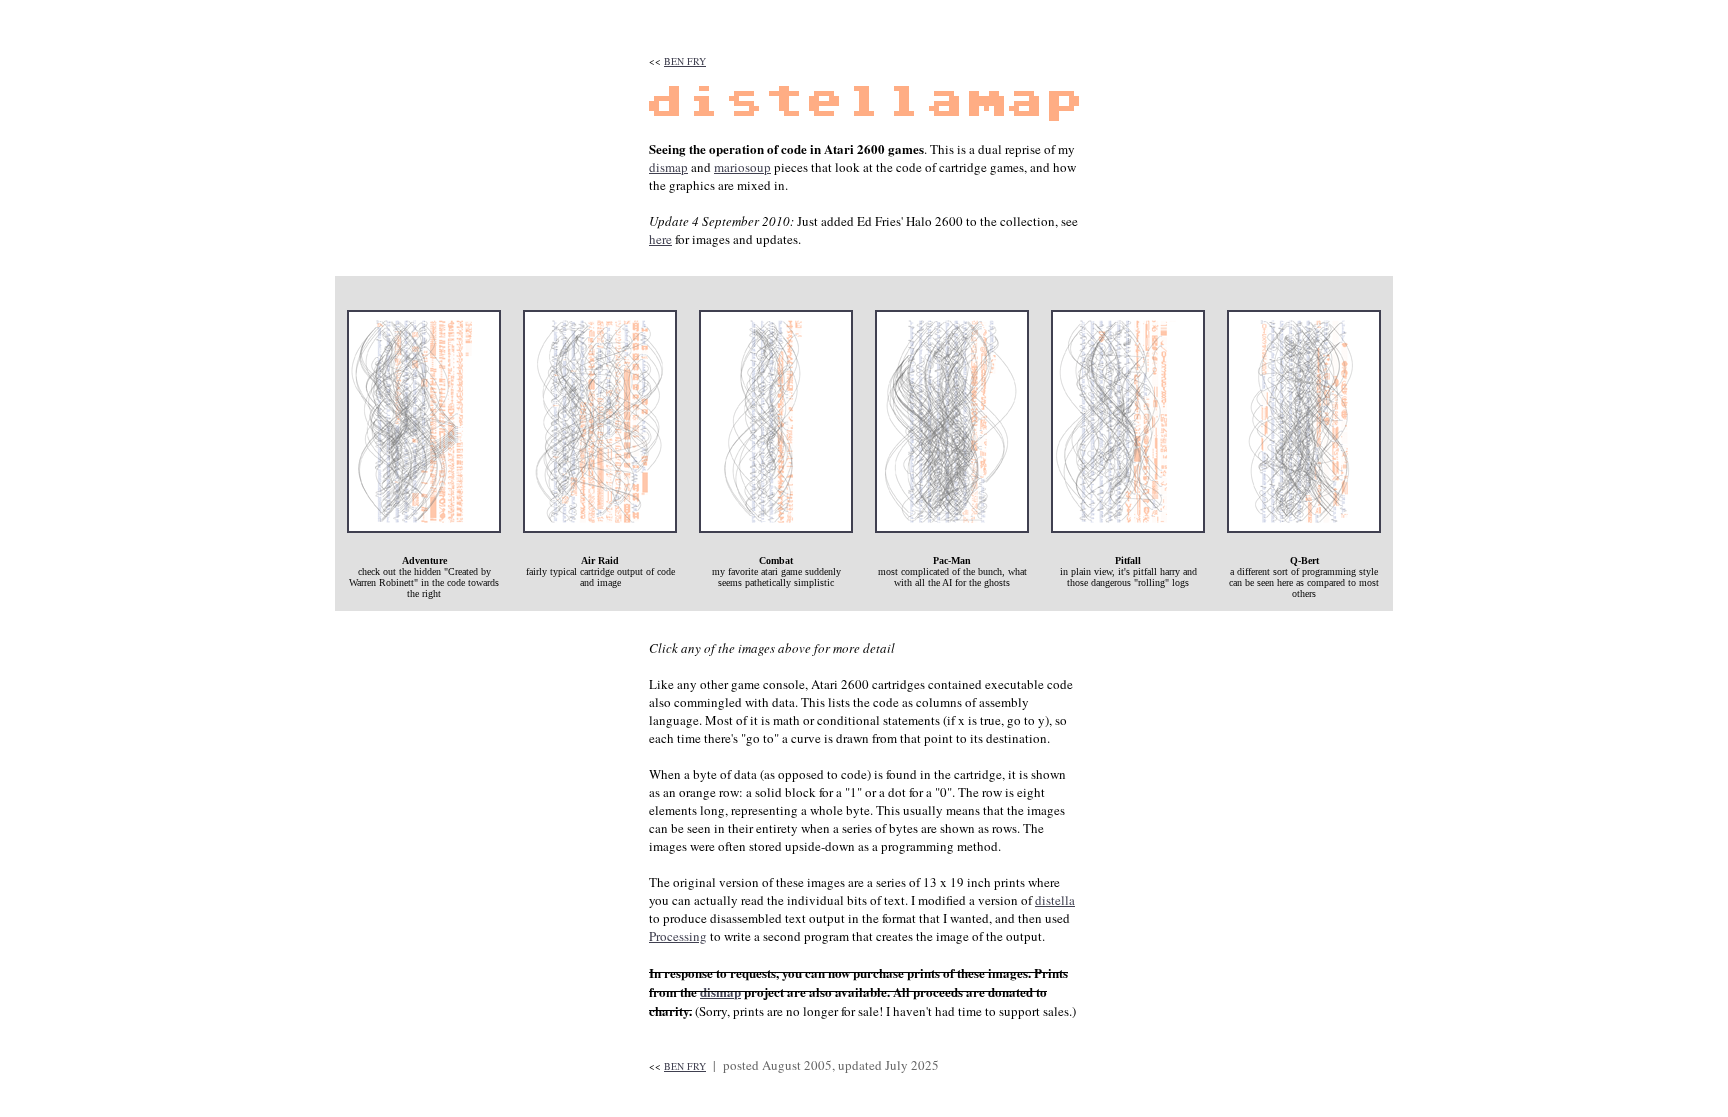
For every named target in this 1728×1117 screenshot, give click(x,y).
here (660, 239)
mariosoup (742, 167)
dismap (668, 167)
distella (1055, 900)
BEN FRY (685, 61)
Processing (678, 936)
